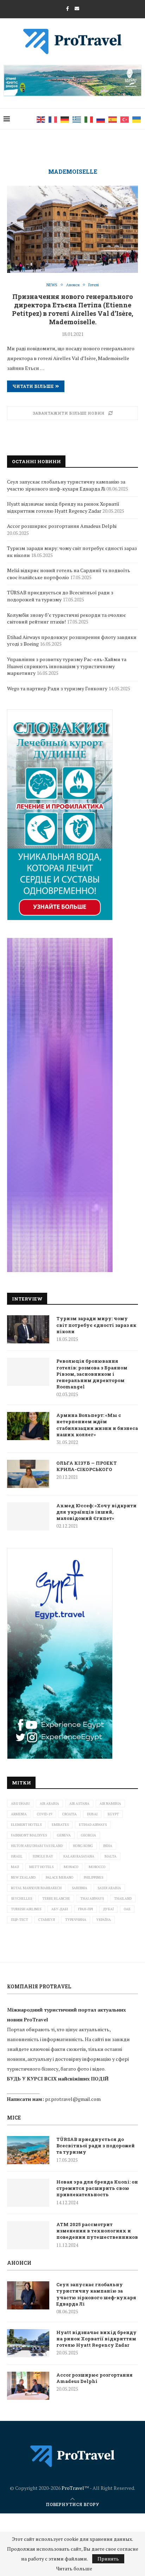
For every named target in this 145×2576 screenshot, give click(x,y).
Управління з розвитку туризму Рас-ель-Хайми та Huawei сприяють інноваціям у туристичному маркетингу (67, 666)
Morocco (97, 1867)
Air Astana (79, 1804)
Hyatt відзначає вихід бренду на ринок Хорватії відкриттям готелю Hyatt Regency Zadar (63, 507)
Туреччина (76, 1920)
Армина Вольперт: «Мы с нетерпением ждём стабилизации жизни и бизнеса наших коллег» (97, 1425)
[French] (53, 119)
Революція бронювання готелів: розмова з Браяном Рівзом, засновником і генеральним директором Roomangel (92, 1374)
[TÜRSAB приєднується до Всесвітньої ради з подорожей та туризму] (28, 2150)
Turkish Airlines (26, 1909)
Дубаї (108, 1909)
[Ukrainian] (137, 119)
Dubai (92, 1814)
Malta (111, 1856)
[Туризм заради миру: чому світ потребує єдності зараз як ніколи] (28, 1329)
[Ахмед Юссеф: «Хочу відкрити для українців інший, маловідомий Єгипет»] (28, 1516)
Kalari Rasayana (79, 1856)
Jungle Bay (43, 1856)
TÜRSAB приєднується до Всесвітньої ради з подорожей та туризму (60, 596)
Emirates (60, 1825)
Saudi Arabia (109, 1888)
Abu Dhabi (20, 1804)
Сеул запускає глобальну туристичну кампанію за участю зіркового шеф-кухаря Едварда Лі (66, 485)
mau (15, 1867)
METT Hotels (41, 1867)
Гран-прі (86, 1909)
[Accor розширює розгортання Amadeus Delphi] (28, 2386)
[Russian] (101, 119)
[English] (41, 119)
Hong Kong (83, 1846)
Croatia (70, 1814)
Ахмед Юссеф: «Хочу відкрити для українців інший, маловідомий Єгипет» (96, 1512)
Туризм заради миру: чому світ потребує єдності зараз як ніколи (96, 1325)
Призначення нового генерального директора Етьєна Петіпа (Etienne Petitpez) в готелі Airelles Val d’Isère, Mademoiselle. (72, 309)
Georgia (89, 1835)
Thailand (123, 1899)
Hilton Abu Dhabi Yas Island (37, 1846)
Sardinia (80, 1888)
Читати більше (33, 386)
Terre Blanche (56, 1899)
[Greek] (77, 119)
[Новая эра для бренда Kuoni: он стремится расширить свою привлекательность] (28, 2193)
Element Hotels (26, 1825)
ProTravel (73, 2488)
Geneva (64, 1835)
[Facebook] (68, 8)
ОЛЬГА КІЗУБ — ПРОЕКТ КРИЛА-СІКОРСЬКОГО (87, 1466)
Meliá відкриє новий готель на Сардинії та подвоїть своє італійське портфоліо (69, 574)
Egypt (113, 1814)
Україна (104, 1920)
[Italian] (89, 119)
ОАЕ (127, 1909)
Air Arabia (49, 1804)
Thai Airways (92, 1899)
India (108, 1846)
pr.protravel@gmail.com (73, 2099)
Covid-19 (45, 1814)
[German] (65, 119)
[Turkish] (125, 119)
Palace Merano (60, 1877)
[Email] (77, 8)
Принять (108, 2559)
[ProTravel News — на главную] (72, 2456)
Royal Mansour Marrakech (36, 1888)
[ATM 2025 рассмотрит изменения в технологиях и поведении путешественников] (28, 2235)
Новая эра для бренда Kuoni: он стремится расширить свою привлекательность (97, 2188)
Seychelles (21, 1899)
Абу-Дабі (60, 1909)
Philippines (93, 1877)
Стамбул (47, 1920)
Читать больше (74, 2569)
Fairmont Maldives (29, 1835)
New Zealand (23, 1877)
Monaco (71, 1867)
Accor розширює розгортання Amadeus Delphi (62, 526)
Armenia (19, 1814)
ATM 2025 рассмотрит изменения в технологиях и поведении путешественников (97, 2231)
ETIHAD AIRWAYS (93, 1825)
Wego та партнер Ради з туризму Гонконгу (57, 688)
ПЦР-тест (20, 1920)
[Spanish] (113, 119)
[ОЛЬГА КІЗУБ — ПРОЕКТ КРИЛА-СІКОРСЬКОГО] (28, 1474)
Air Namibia (110, 1804)
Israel (17, 1856)
